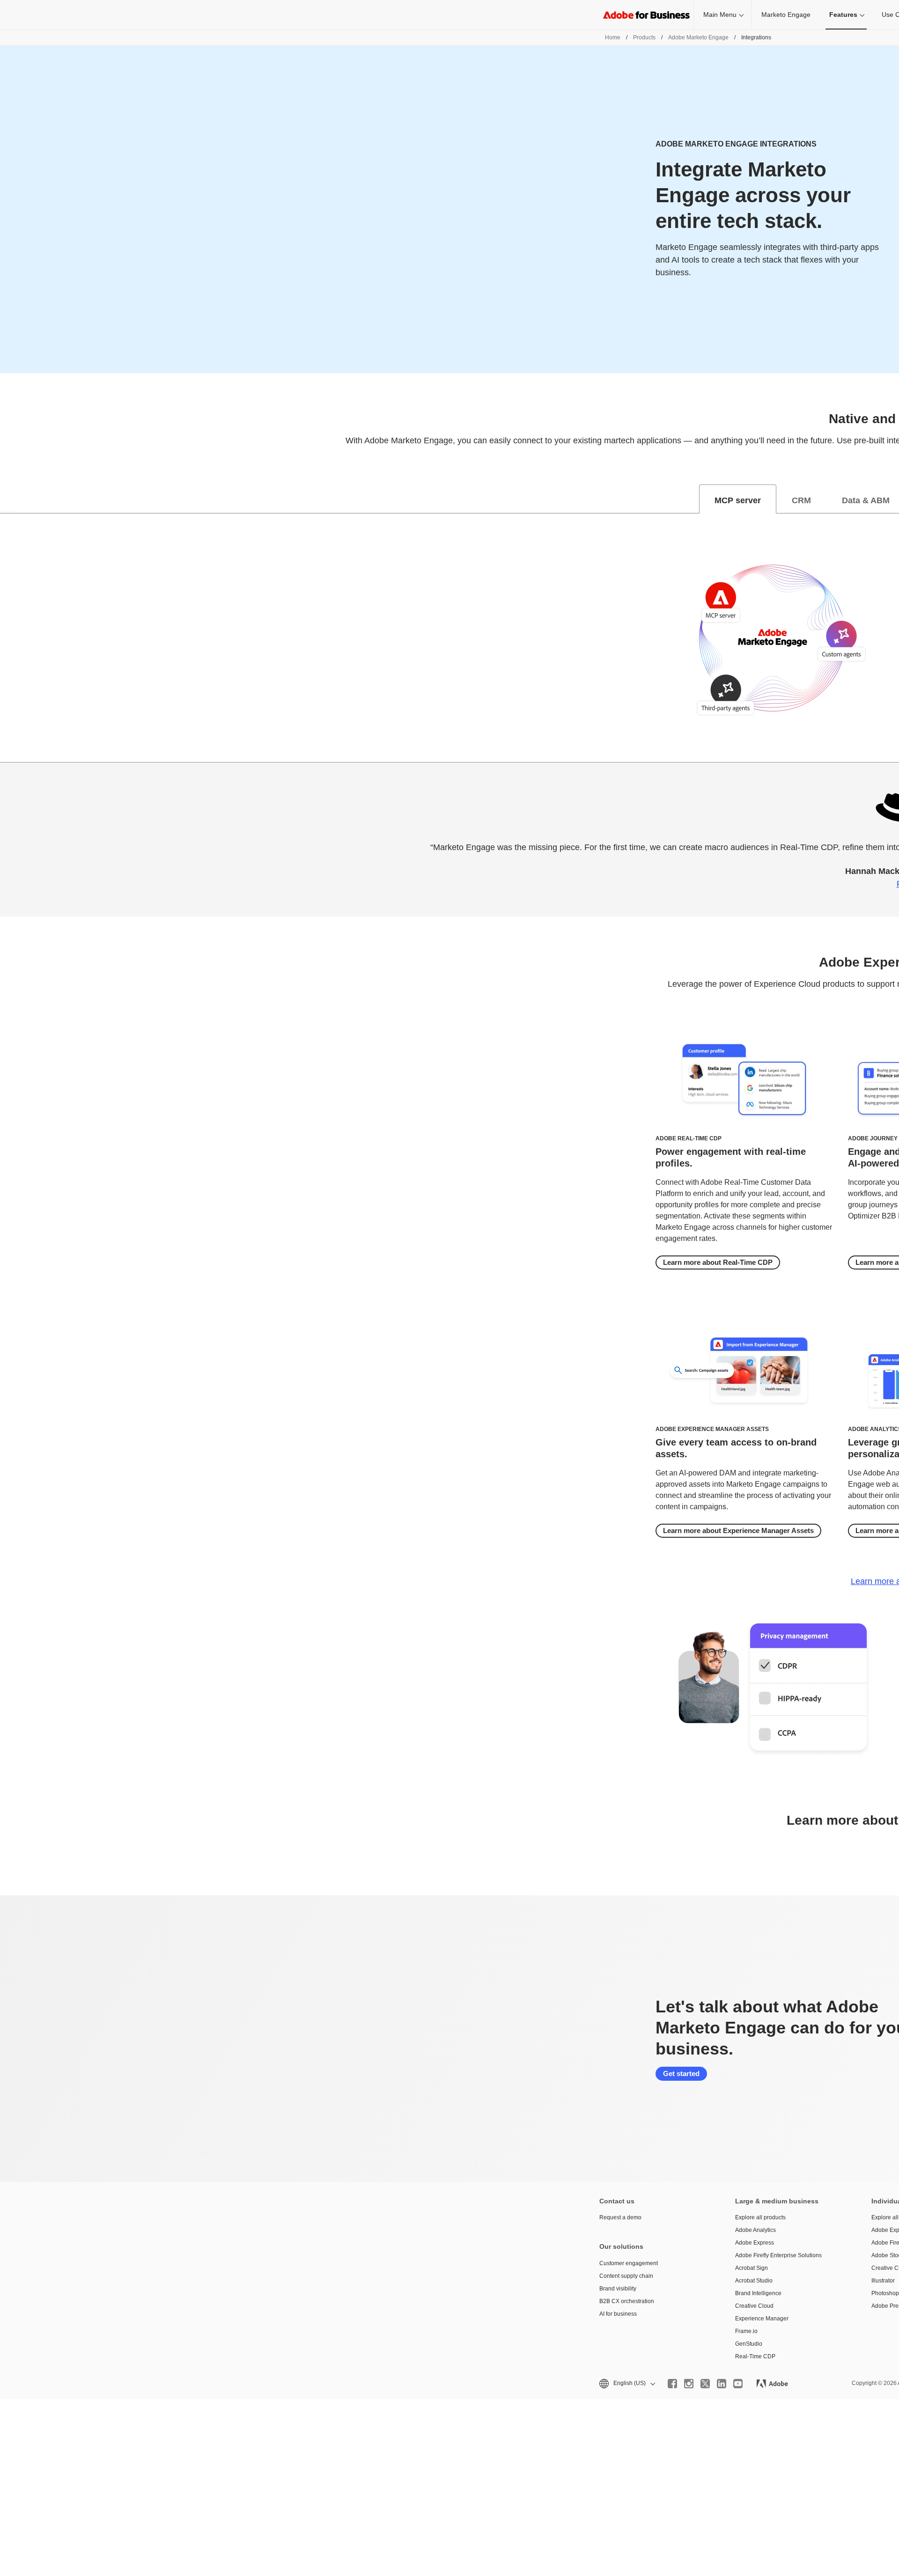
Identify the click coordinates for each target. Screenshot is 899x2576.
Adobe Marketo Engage (698, 37)
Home (613, 37)
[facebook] (672, 2384)
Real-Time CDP (755, 2356)
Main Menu (720, 15)
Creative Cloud (754, 2306)
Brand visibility (618, 2289)
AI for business (618, 2314)
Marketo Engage (786, 15)
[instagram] (689, 2384)
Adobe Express (755, 2243)
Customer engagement (629, 2263)
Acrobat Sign (752, 2268)
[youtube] (738, 2384)
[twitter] (705, 2384)
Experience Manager (762, 2319)
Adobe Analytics (755, 2230)
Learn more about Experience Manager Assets (738, 1530)
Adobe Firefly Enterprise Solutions (778, 2255)
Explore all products (760, 2217)
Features (843, 15)
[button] (626, 2383)
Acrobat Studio (754, 2281)
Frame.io (746, 2331)
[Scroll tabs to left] (7, 499)
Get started (681, 2073)
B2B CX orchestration (627, 2301)
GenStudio (749, 2344)
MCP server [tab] (738, 500)
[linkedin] (722, 2384)
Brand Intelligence (758, 2293)
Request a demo (620, 2217)
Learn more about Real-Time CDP (718, 1262)
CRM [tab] (801, 500)
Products (644, 37)
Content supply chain (626, 2276)
